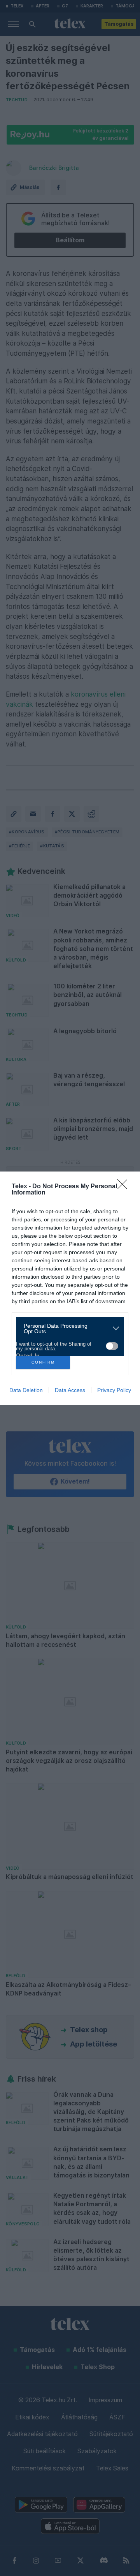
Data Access (70, 1390)
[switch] (112, 1346)
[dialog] (70, 1288)
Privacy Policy (114, 1390)
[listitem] (67, 1329)
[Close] (125, 1187)
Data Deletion (26, 1390)
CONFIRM (43, 1362)
